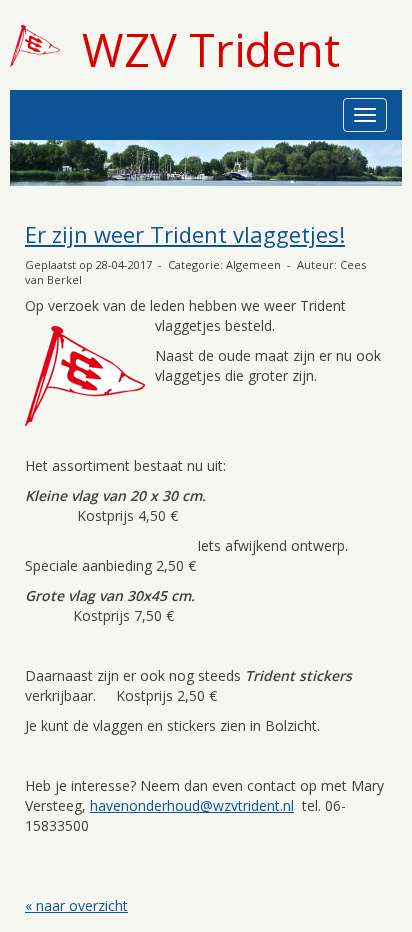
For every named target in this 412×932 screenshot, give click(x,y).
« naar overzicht (76, 905)
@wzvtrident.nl (192, 805)
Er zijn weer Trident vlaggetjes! (185, 234)
